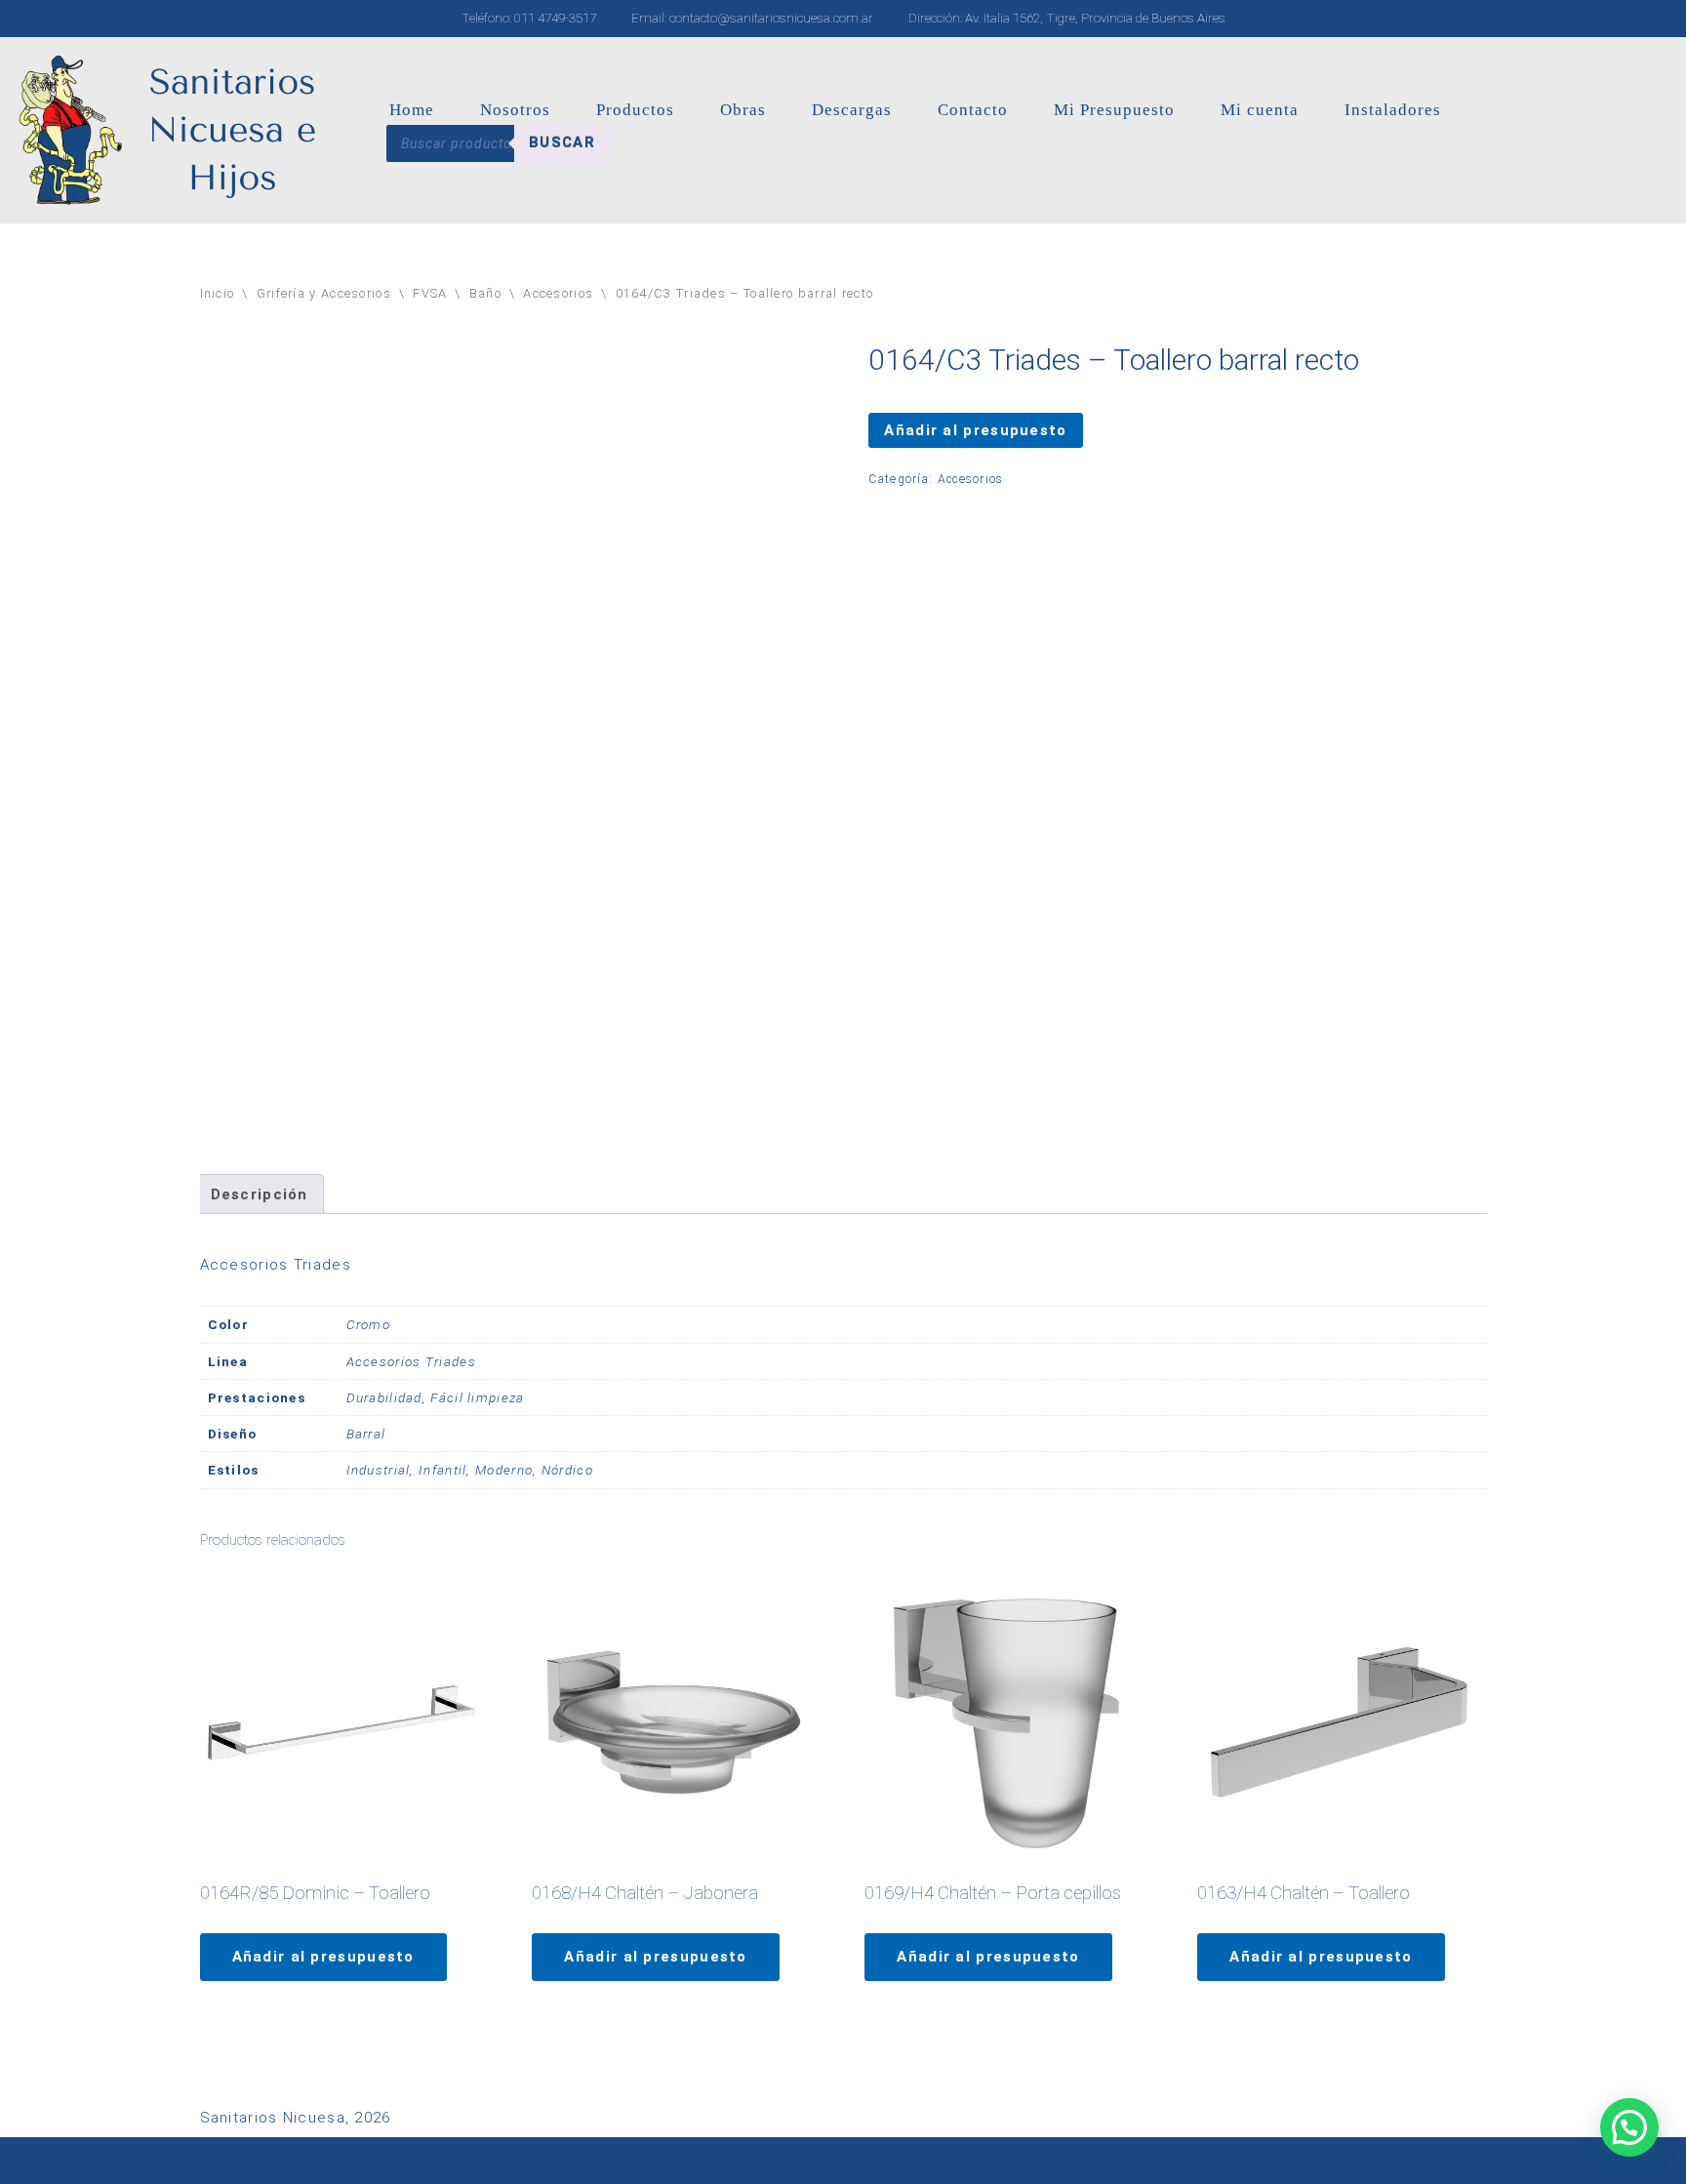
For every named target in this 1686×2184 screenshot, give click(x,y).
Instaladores (1393, 110)
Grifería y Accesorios (324, 293)
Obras (743, 110)
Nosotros (515, 110)
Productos (635, 110)
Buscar (562, 142)
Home (412, 110)
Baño (485, 293)
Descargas (852, 110)
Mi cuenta (1260, 110)
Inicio (218, 293)
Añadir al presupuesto (975, 430)
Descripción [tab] (260, 1194)
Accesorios (558, 293)
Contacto (973, 110)
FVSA (430, 293)
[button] (1629, 2127)
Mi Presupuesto (1114, 110)
